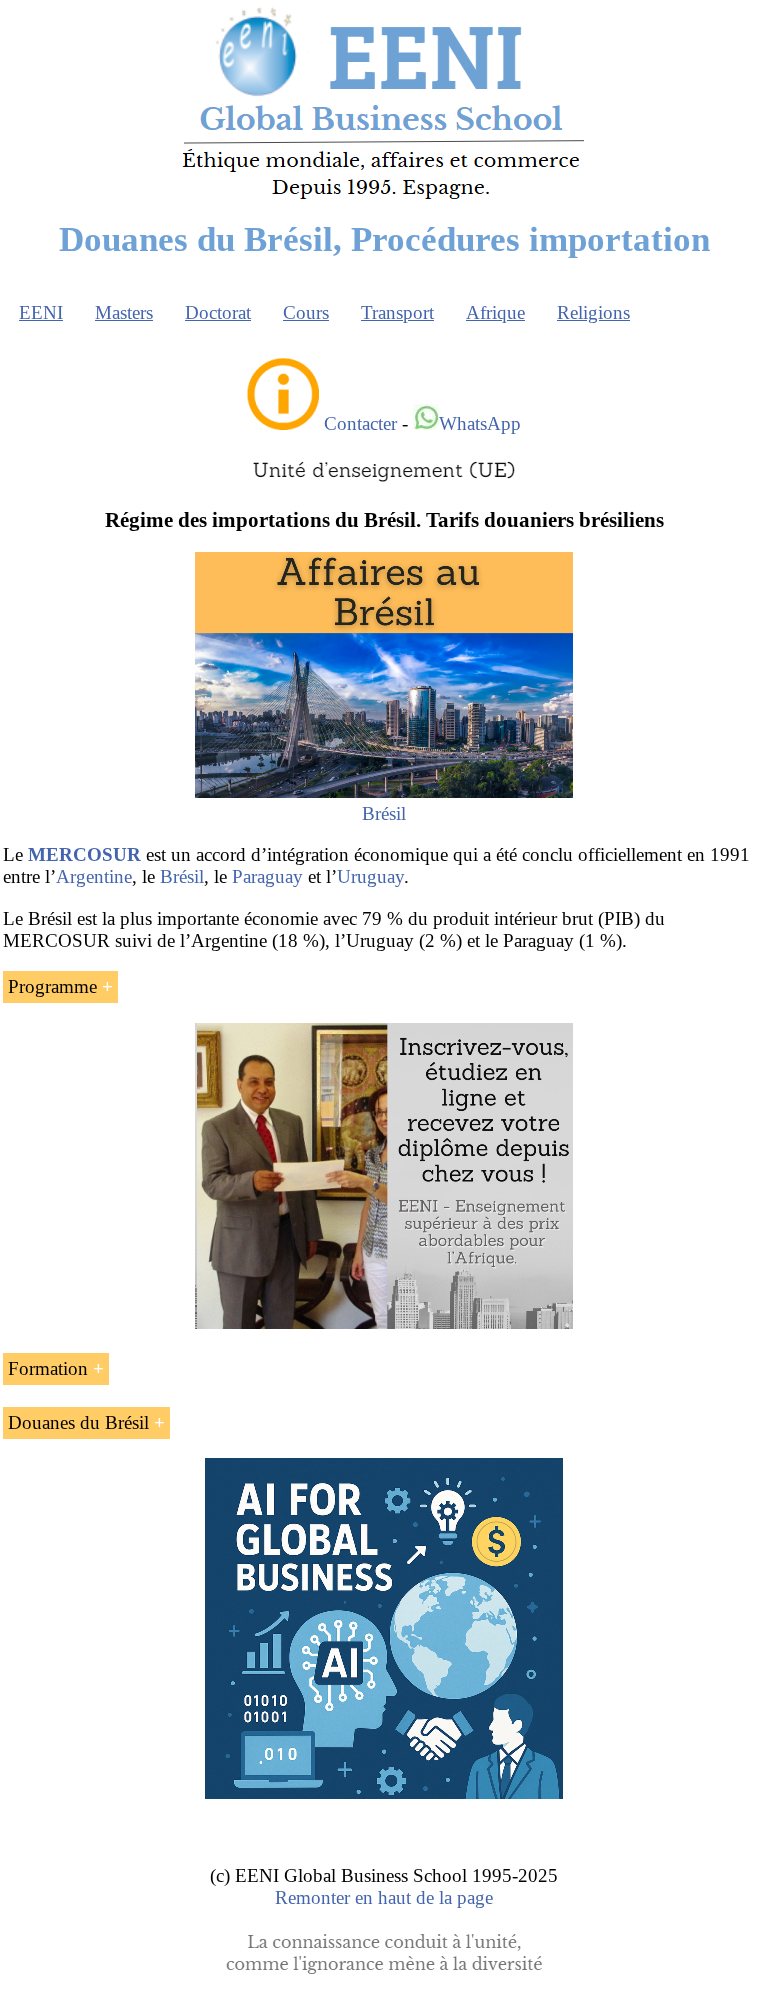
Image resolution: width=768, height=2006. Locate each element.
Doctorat (218, 312)
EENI (41, 312)
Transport (397, 312)
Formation (48, 1368)
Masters (124, 312)
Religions (593, 312)
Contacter (360, 423)
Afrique (495, 312)
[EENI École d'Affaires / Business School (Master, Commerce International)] (384, 199)
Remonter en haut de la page (384, 1897)
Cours (306, 312)
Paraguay (267, 876)
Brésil (384, 813)
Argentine (94, 876)
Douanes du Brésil (78, 1422)
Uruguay (370, 876)
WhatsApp (480, 423)
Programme (52, 986)
